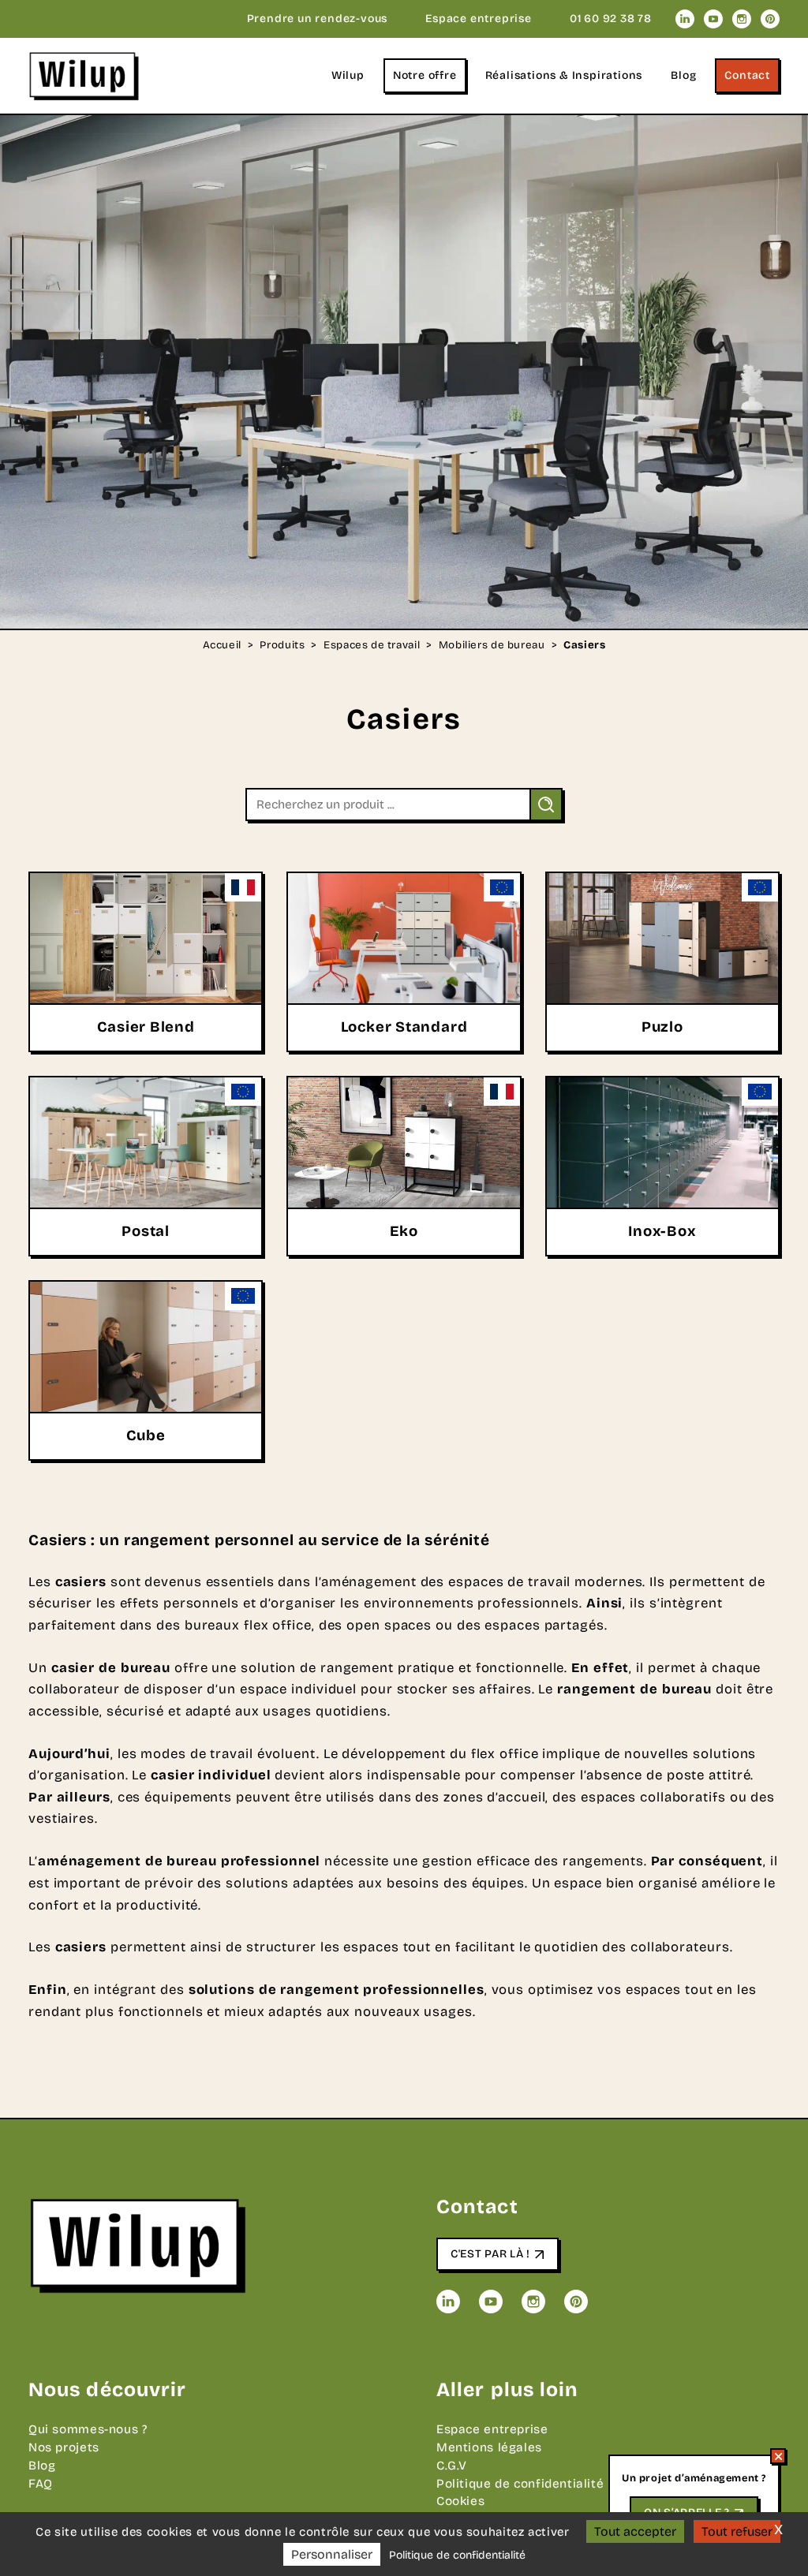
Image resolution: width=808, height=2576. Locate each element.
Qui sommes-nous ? (88, 2429)
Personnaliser (332, 2554)
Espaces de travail (372, 646)
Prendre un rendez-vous (318, 19)
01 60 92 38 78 (611, 19)
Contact (747, 75)
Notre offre (425, 75)
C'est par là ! (490, 2254)
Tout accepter (635, 2531)
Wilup (348, 75)
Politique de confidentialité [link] (457, 2555)
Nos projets (64, 2447)
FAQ (41, 2484)
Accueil (222, 646)
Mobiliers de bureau (492, 646)
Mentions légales (489, 2447)
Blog (683, 75)
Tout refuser (737, 2531)
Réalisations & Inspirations (564, 75)
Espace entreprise (479, 19)
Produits (282, 646)
